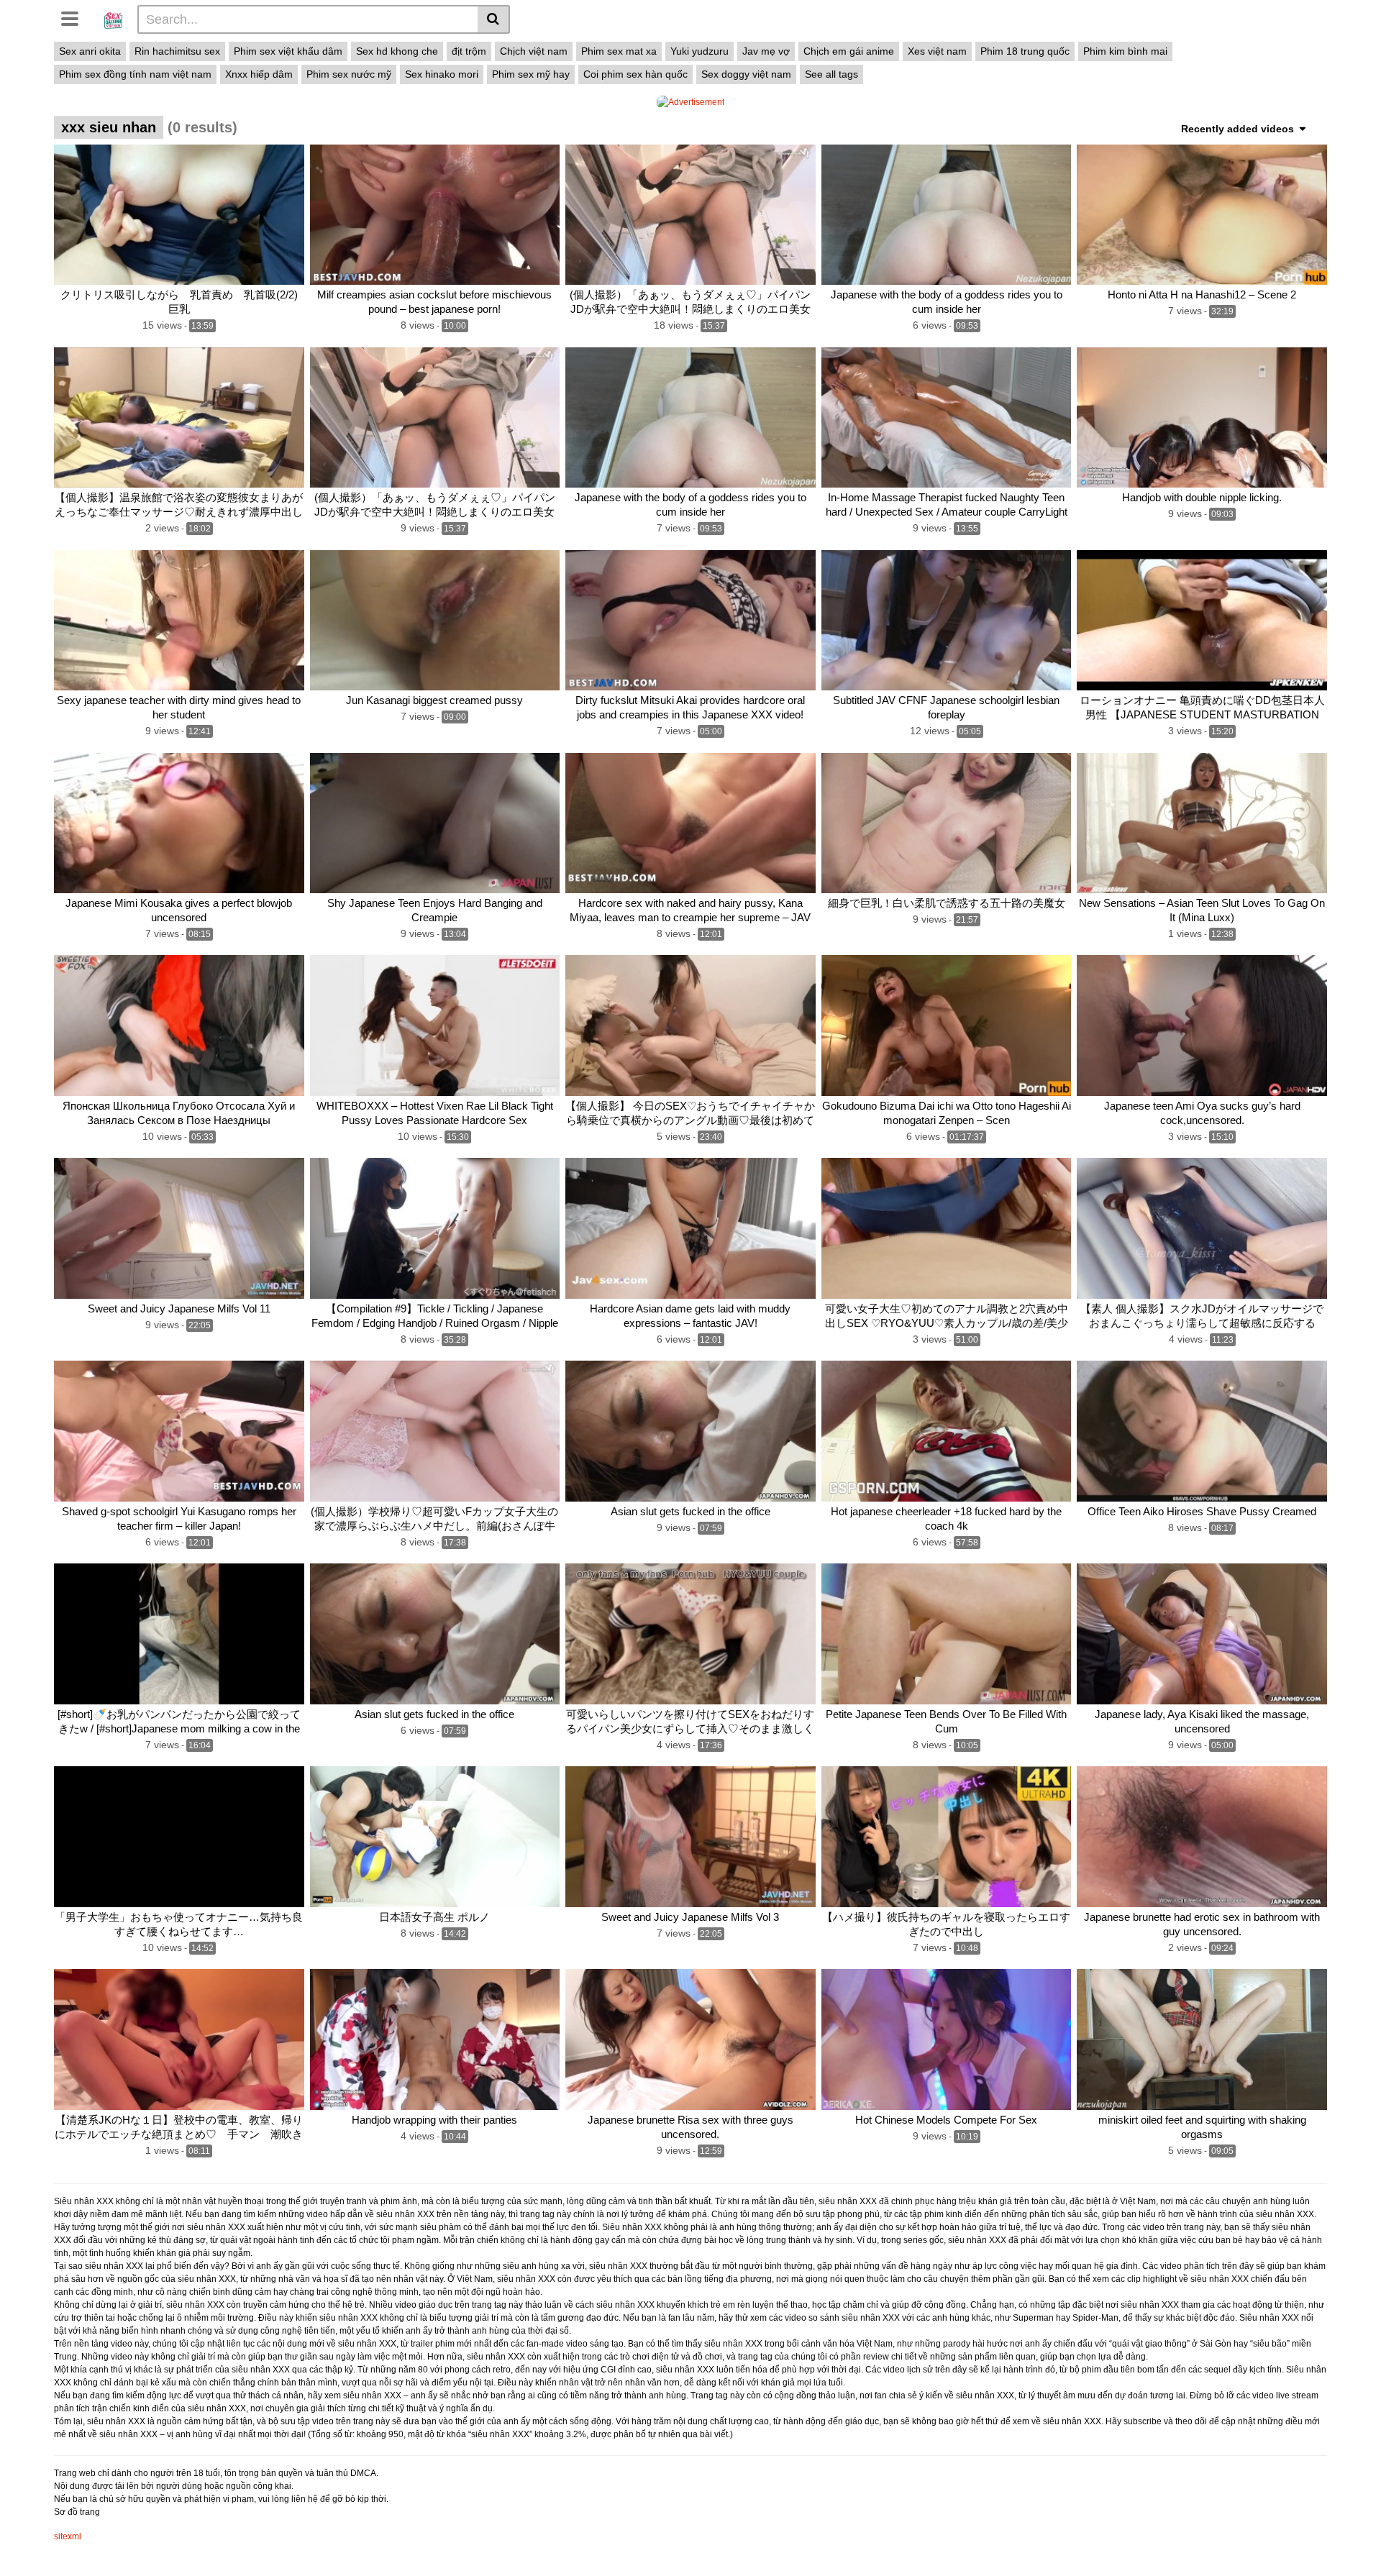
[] (494, 19)
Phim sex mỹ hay (531, 74)
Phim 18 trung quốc (1025, 51)
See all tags (831, 74)
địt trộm (469, 51)
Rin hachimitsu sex (177, 51)
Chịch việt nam (534, 51)
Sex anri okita (90, 51)
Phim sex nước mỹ (349, 74)
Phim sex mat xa (619, 51)
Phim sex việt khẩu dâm (288, 51)
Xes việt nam (937, 51)
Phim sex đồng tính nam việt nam (135, 74)
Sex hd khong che (397, 51)
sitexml (68, 2536)
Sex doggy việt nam (746, 74)
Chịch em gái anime (849, 51)
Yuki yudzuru (699, 51)
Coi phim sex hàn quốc (635, 74)
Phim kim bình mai (1125, 51)
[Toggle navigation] (75, 17)
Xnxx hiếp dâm (259, 74)
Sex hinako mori (442, 74)
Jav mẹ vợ (766, 51)
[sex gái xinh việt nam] (113, 19)
